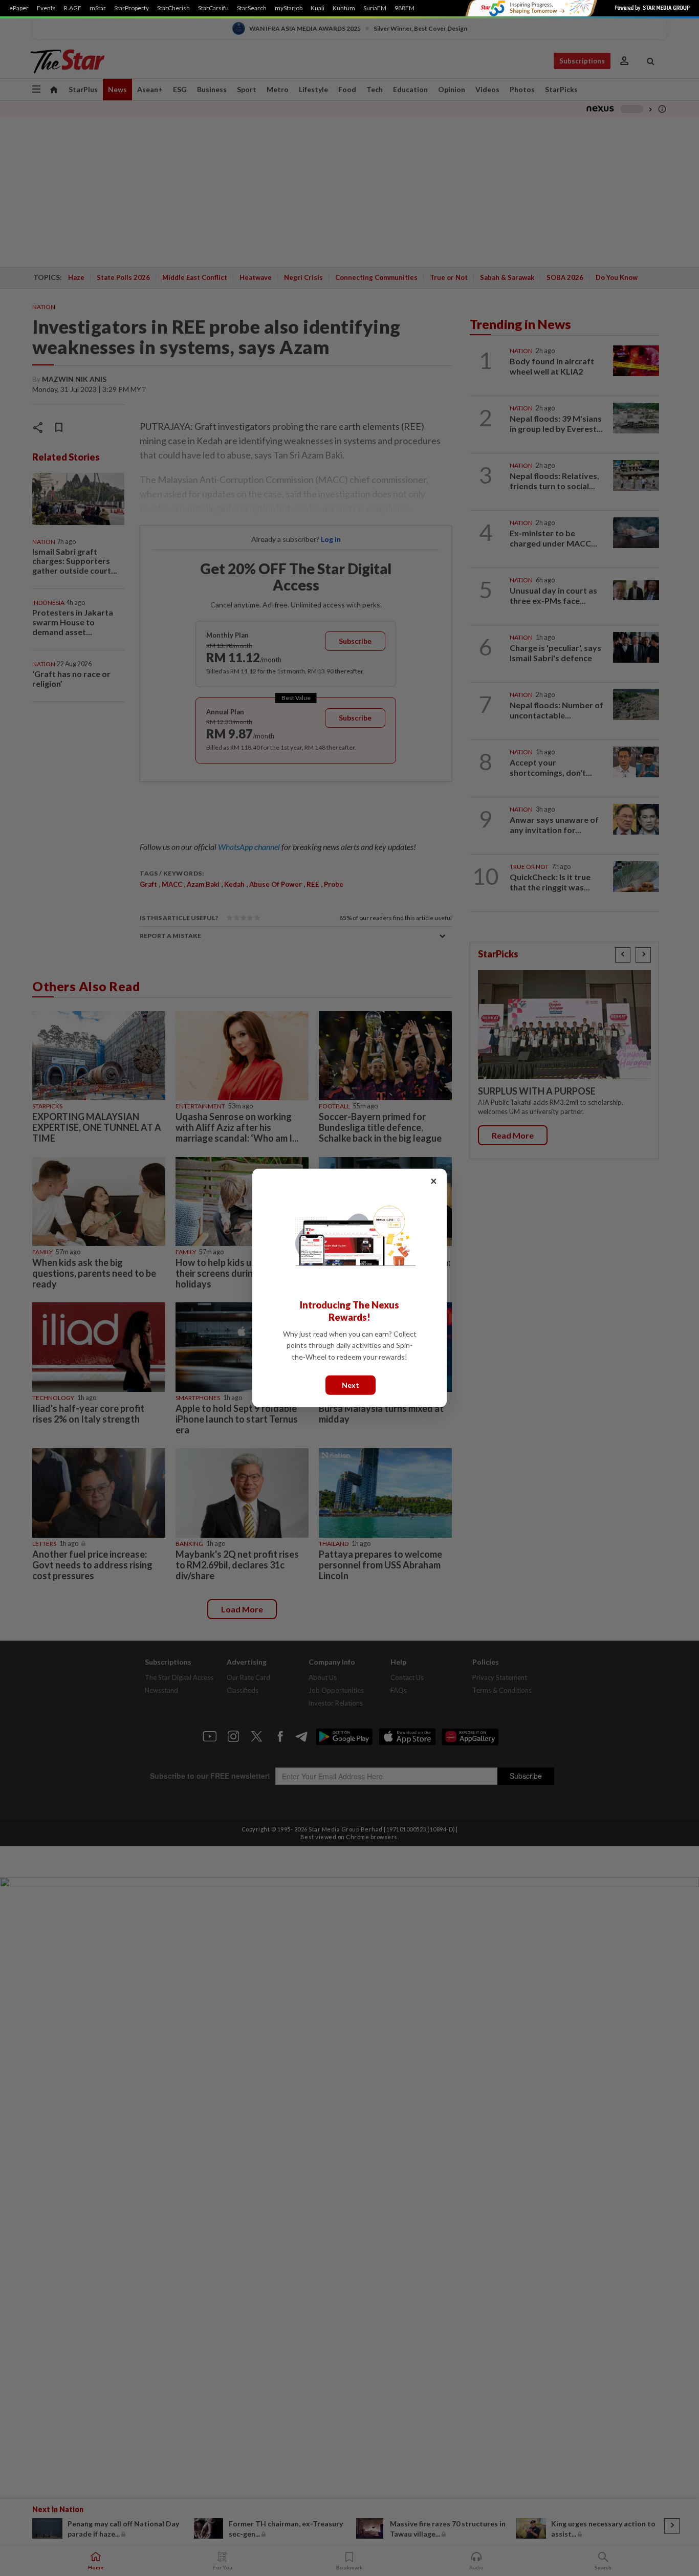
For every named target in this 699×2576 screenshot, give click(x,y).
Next (351, 1385)
